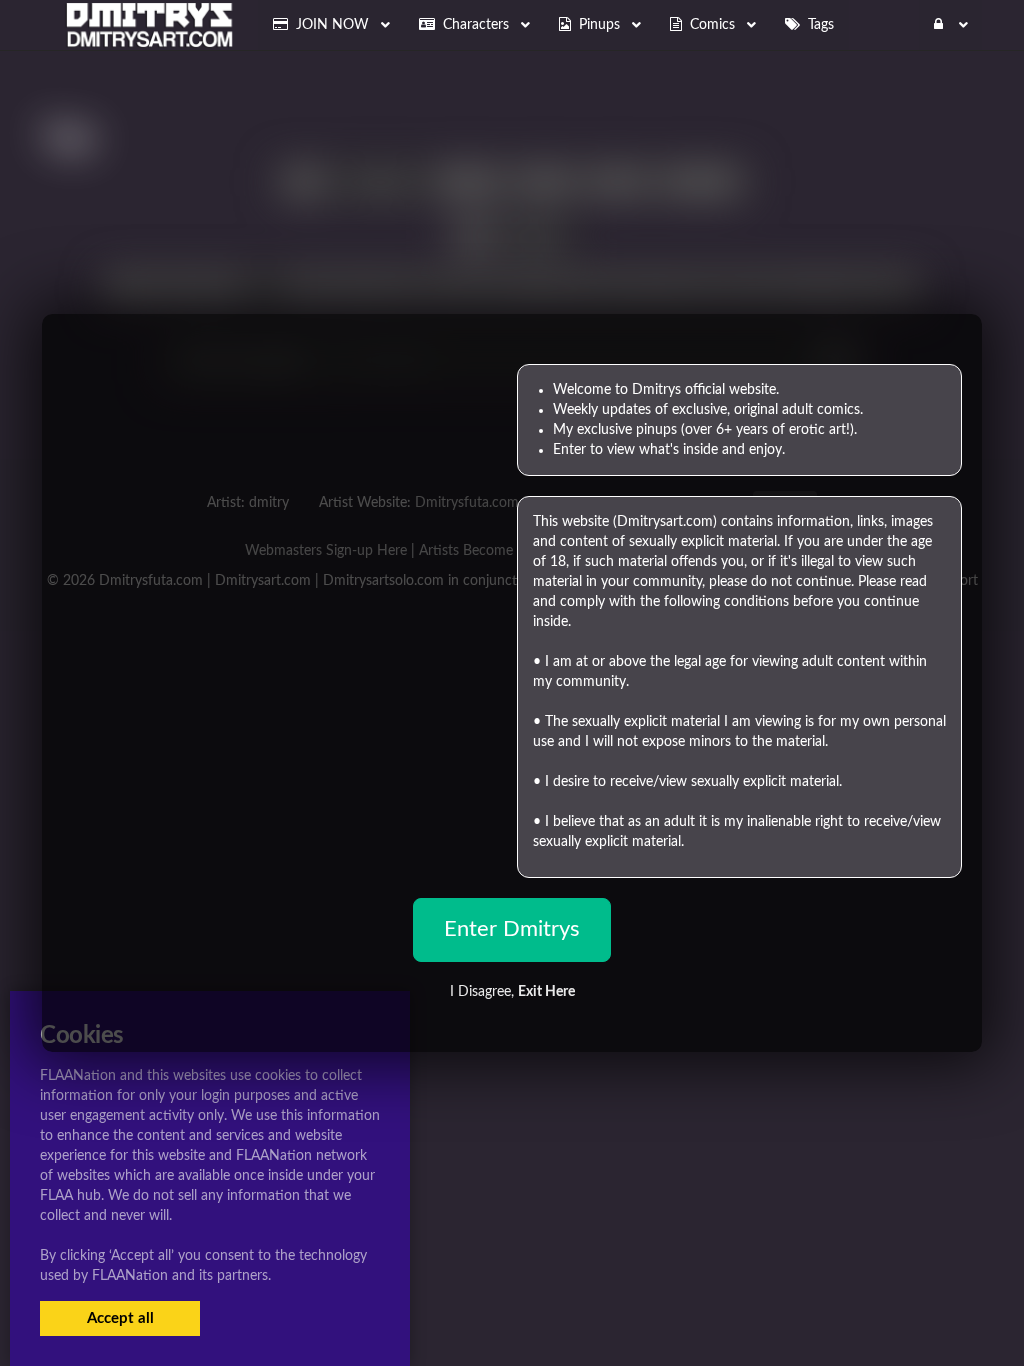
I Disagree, (512, 992)
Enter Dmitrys (512, 929)
